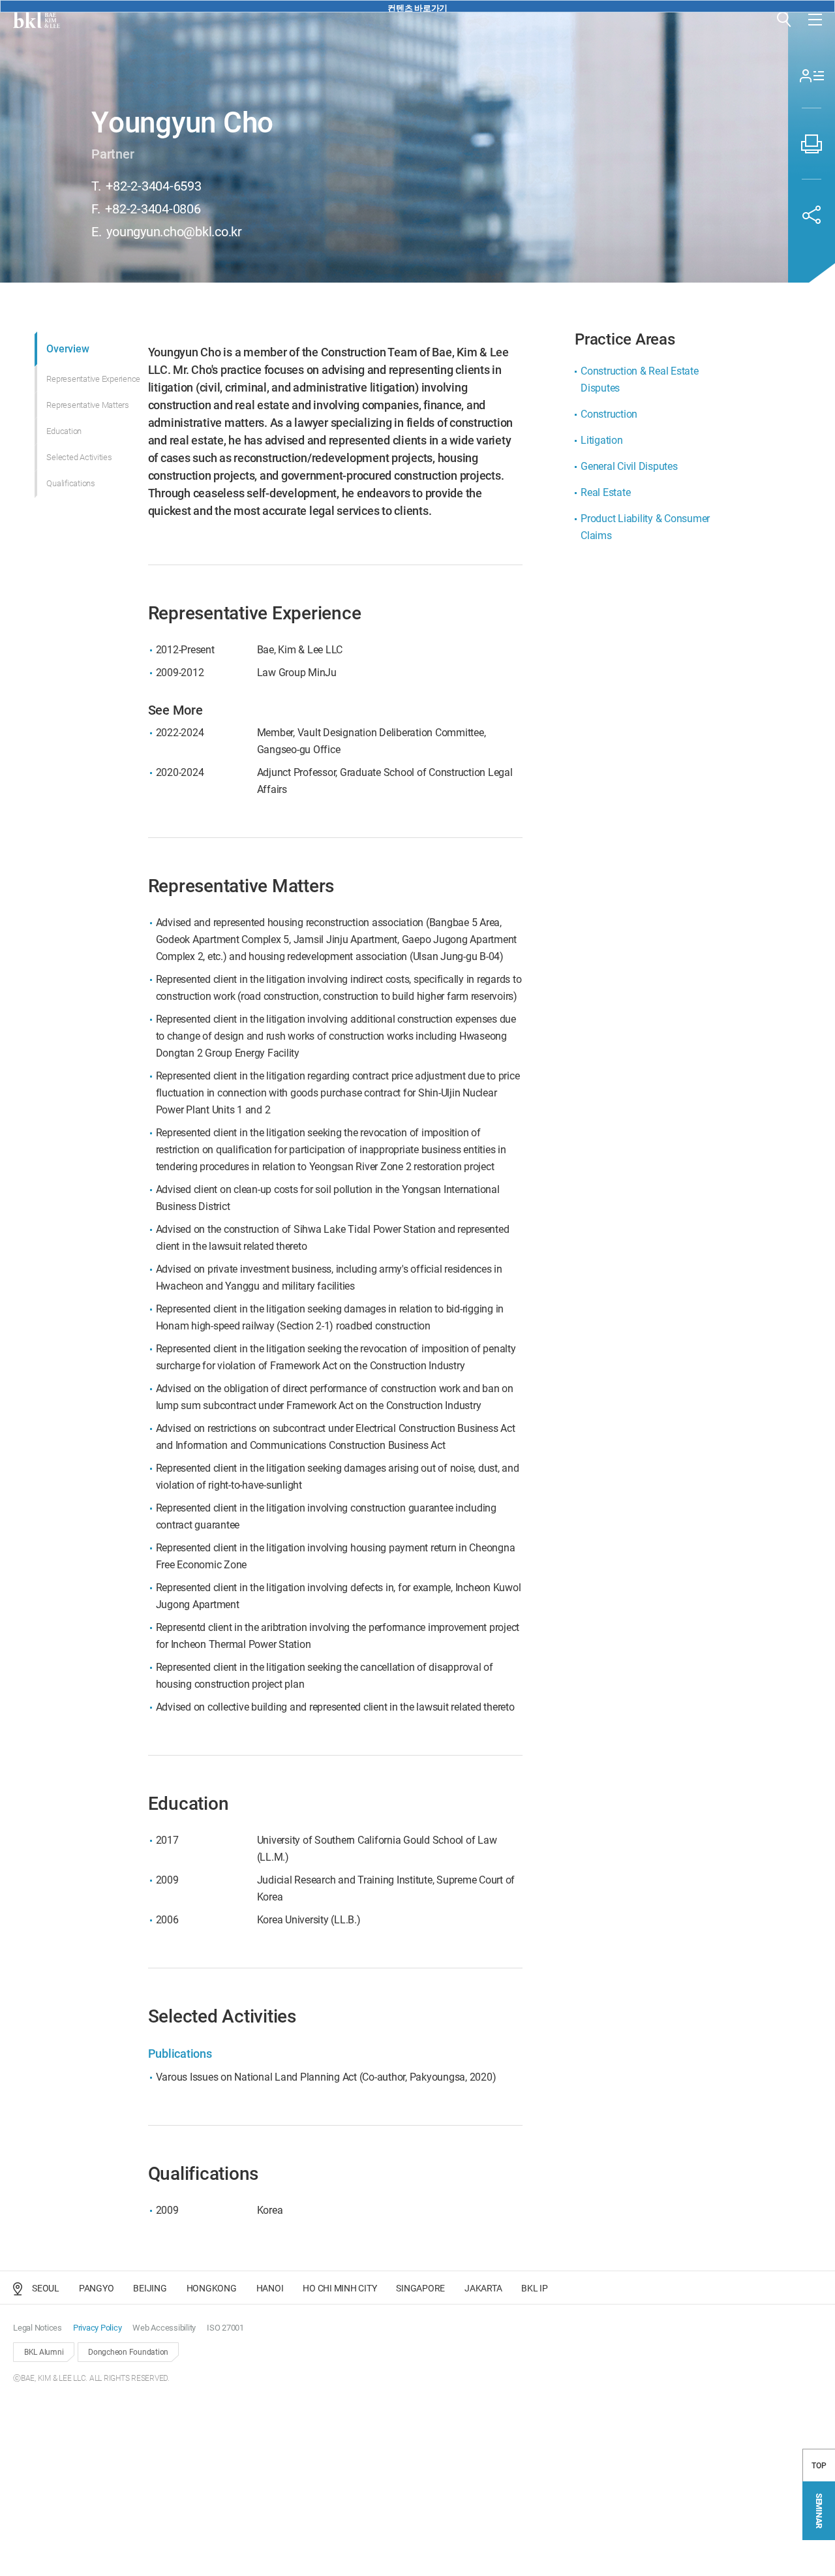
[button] (784, 20)
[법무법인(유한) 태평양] (37, 20)
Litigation (602, 440)
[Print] (812, 144)
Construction (609, 414)
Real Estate (605, 492)
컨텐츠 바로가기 (417, 8)
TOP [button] (819, 2466)
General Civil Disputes (629, 466)
